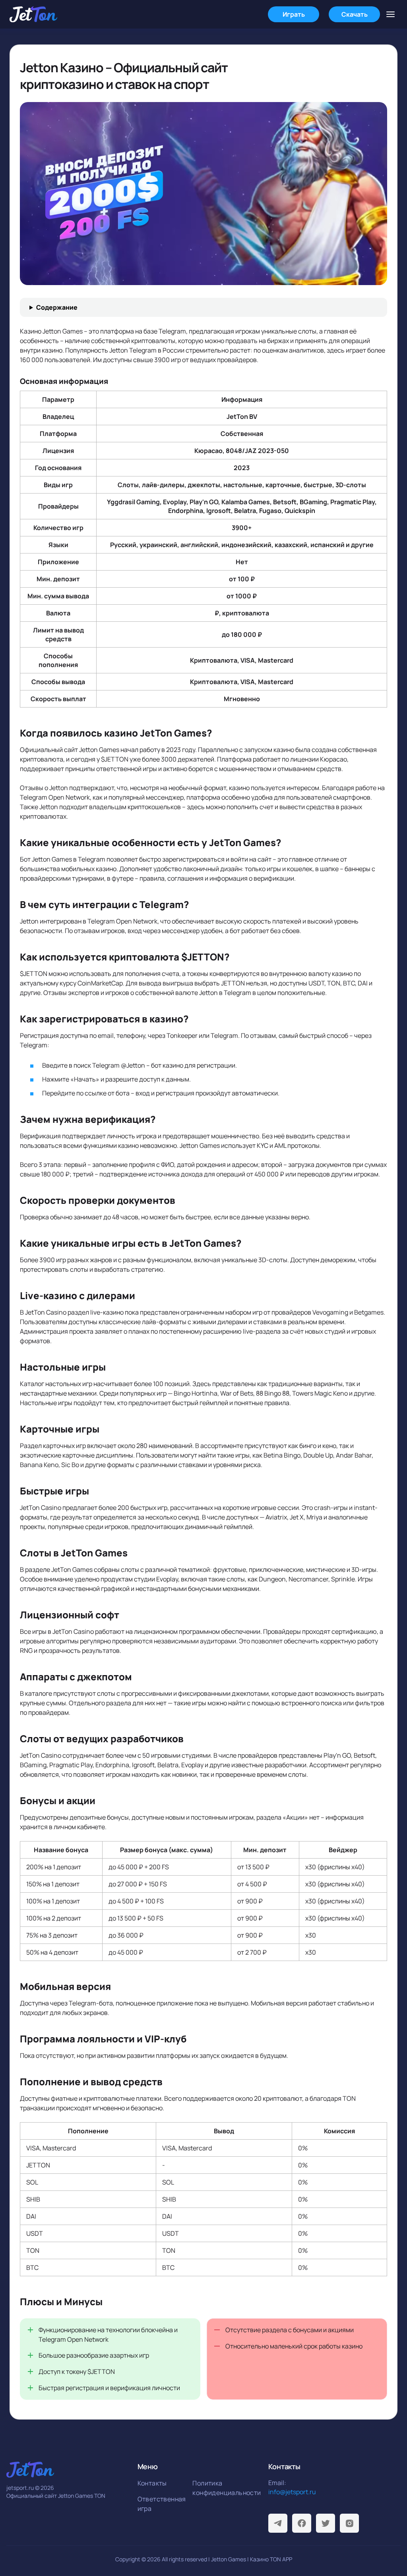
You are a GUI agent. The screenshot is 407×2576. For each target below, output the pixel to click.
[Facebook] (302, 2523)
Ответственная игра (162, 2504)
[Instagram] (349, 2523)
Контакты (152, 2483)
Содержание (57, 307)
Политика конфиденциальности (218, 2488)
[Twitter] (326, 2523)
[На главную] (33, 14)
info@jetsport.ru (292, 2492)
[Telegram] (278, 2523)
